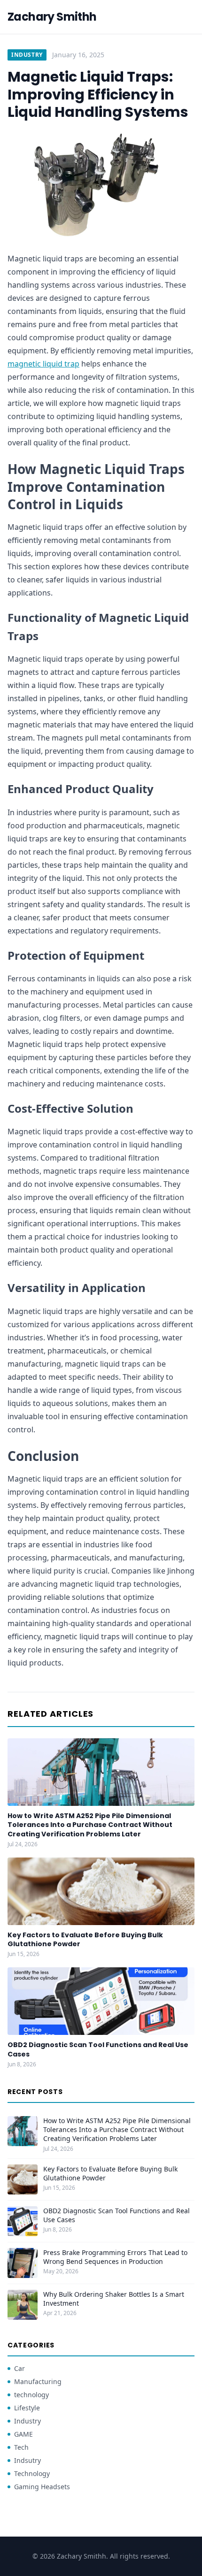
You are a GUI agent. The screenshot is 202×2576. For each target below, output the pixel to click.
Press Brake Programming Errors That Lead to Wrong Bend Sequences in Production (115, 2257)
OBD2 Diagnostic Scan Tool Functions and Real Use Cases (98, 2049)
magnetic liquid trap (43, 364)
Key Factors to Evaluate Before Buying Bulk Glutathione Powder (85, 1939)
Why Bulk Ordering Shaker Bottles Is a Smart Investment (114, 2299)
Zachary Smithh (52, 17)
